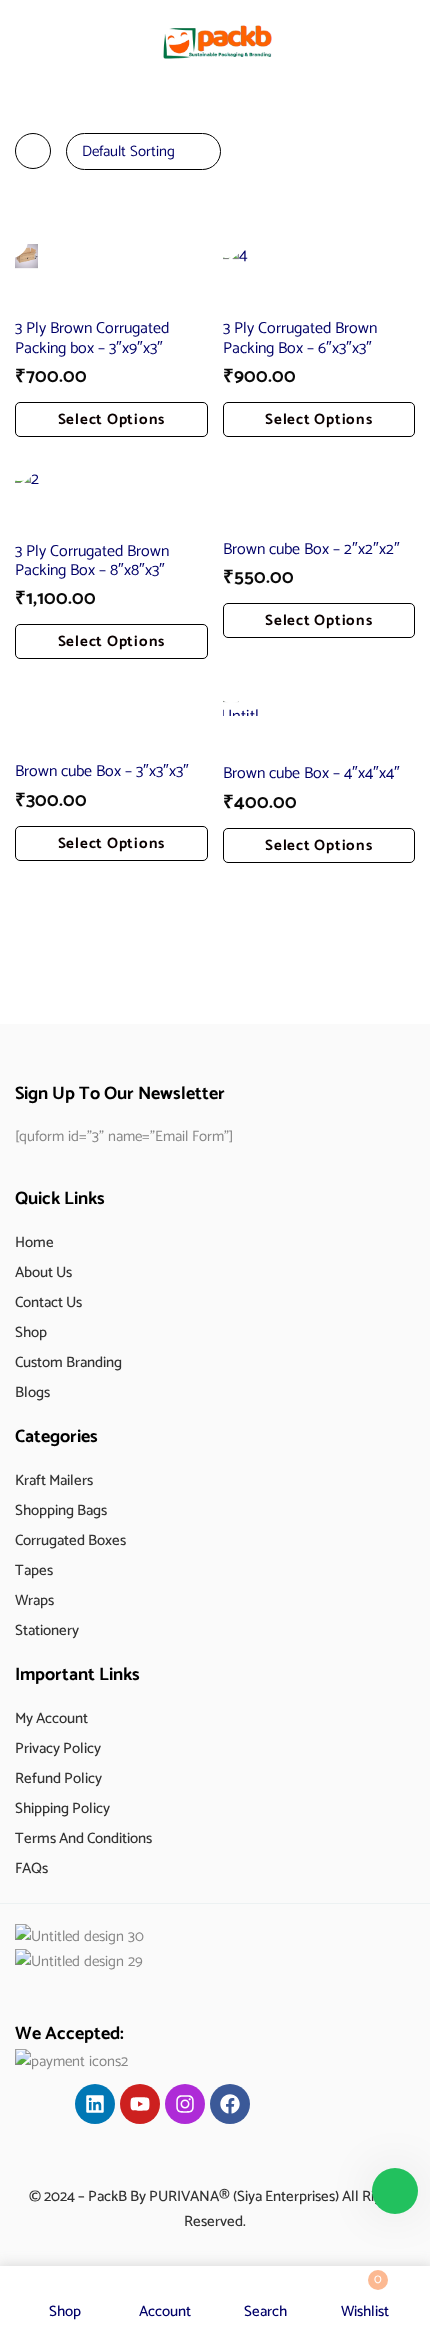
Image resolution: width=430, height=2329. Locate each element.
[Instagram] (185, 2104)
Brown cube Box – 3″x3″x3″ (102, 771)
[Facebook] (230, 2104)
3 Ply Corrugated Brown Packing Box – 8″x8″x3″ (92, 561)
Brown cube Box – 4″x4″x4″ (311, 773)
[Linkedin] (95, 2104)
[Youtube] (140, 2104)
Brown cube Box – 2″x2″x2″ (311, 549)
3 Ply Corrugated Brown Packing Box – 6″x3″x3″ (300, 338)
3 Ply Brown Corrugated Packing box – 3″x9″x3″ (92, 338)
